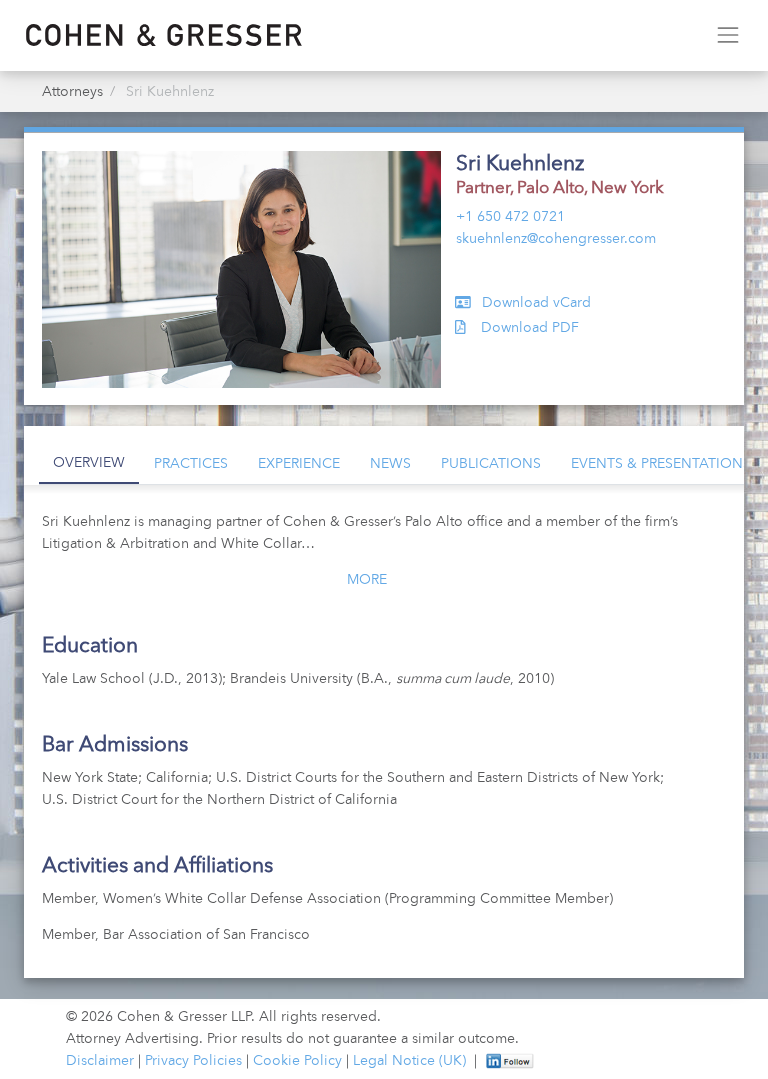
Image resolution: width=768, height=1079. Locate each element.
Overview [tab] (89, 463)
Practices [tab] (191, 464)
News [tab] (390, 464)
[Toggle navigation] (727, 35)
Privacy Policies (193, 1061)
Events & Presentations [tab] (661, 464)
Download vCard (534, 303)
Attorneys (72, 92)
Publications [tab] (491, 464)
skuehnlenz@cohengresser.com (556, 239)
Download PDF (528, 328)
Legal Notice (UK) (409, 1061)
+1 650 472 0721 (510, 217)
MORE (367, 580)
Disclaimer (100, 1061)
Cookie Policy (297, 1061)
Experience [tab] (299, 464)
